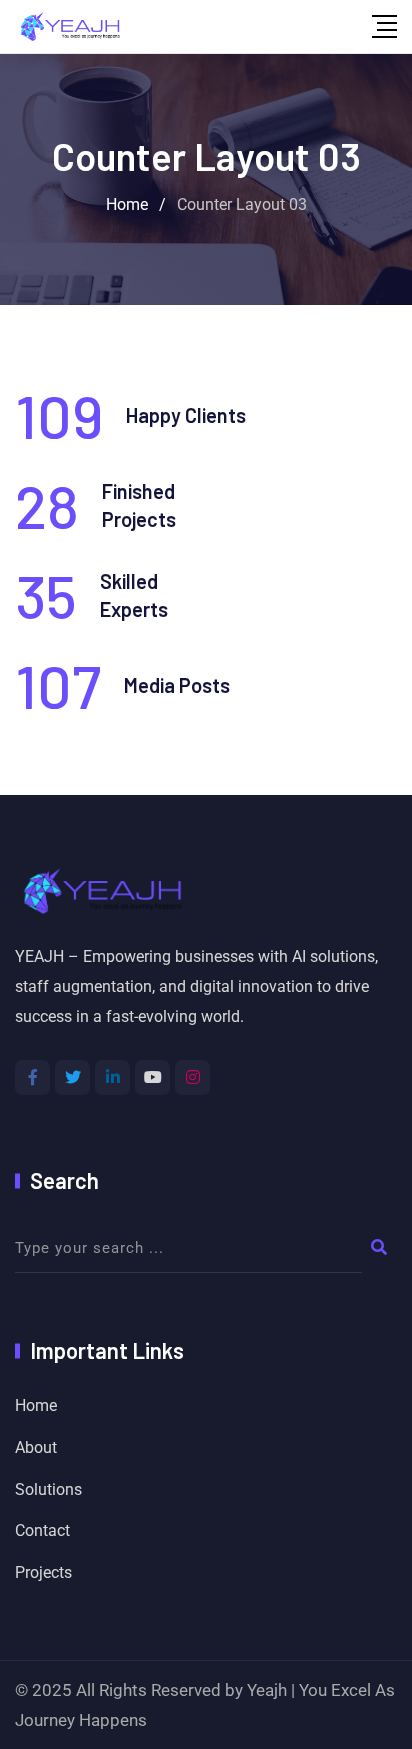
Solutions (48, 1489)
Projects (43, 1572)
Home (36, 1405)
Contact (42, 1530)
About (36, 1447)
